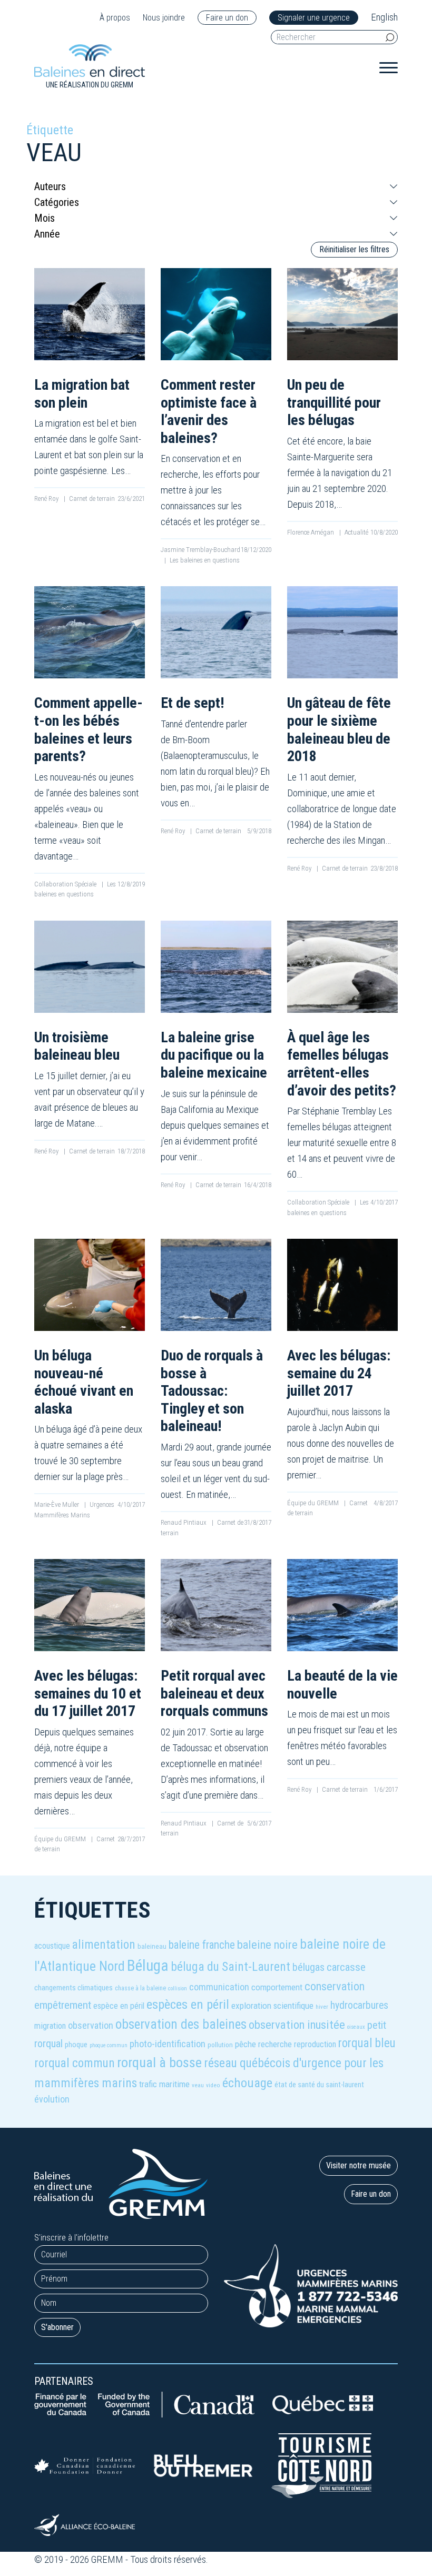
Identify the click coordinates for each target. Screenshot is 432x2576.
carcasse (346, 1967)
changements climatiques (73, 1988)
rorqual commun (75, 2063)
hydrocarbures (359, 2005)
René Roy (47, 499)
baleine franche (202, 1945)
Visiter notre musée (359, 2165)
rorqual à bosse (159, 2062)
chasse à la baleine (140, 1988)
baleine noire (267, 1945)
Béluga (148, 1966)
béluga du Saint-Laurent (230, 1967)
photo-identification (168, 2044)
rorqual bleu (367, 2043)
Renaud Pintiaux (184, 1522)
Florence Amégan (311, 532)
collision (178, 1988)
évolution (52, 2099)
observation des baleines (181, 2024)
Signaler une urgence (314, 18)
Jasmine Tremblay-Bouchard (200, 550)
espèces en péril (188, 2004)
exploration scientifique (272, 2006)
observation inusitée (297, 2025)
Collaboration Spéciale (66, 884)
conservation (335, 1986)
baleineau (152, 1946)
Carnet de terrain (92, 499)
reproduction (315, 2044)
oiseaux (356, 2027)
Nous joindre (164, 18)
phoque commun (109, 2045)
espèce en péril (119, 2006)
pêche (246, 2044)
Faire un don (227, 18)
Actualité (356, 532)
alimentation (104, 1945)
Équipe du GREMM (314, 1503)
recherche (275, 2044)
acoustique (52, 1946)
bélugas (308, 1967)
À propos (115, 18)
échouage (247, 2083)
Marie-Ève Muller (57, 1504)
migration (50, 2026)
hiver (322, 2007)
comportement (277, 1987)
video (213, 2085)
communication (219, 1987)
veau (198, 2085)
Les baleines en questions (205, 560)
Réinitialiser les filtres (354, 249)
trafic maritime (164, 2084)
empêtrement (63, 2005)
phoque (76, 2045)
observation (91, 2025)
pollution (220, 2045)
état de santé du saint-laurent (319, 2085)
